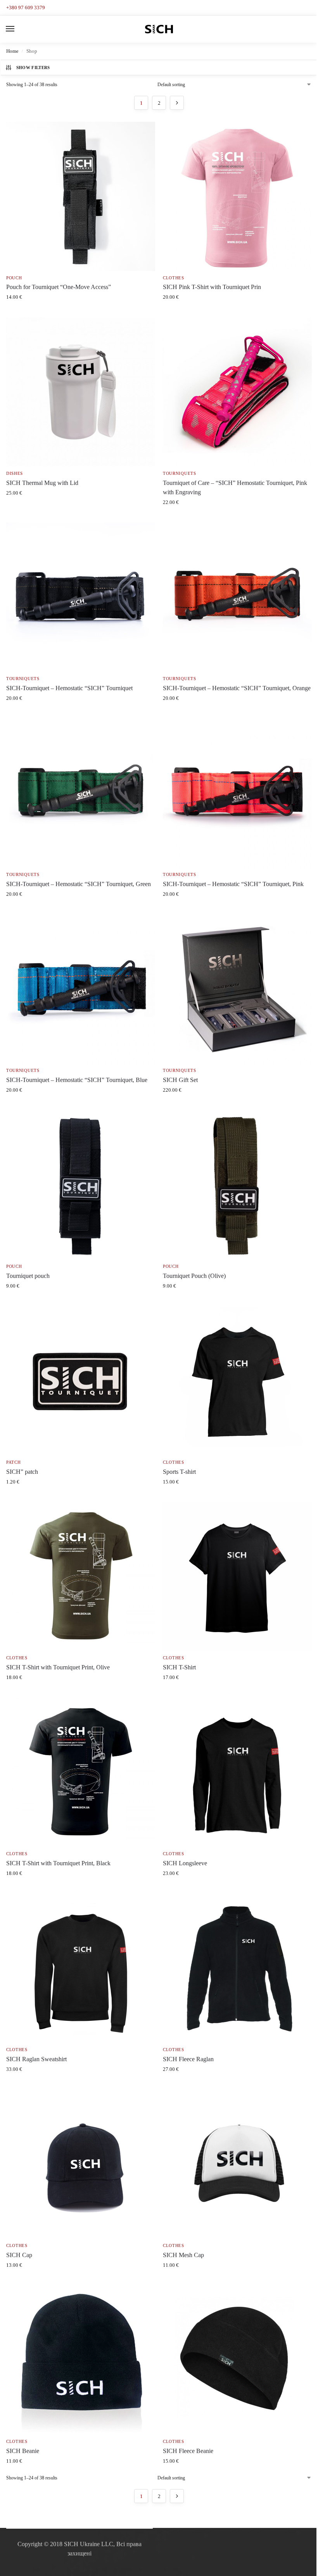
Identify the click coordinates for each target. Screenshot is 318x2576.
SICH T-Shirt (179, 1667)
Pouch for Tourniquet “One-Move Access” (59, 287)
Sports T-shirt (179, 1472)
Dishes (15, 473)
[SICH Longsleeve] (237, 1772)
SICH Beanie (23, 2451)
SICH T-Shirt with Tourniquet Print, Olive (58, 1667)
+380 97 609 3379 (26, 8)
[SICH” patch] (81, 1381)
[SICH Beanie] (81, 2360)
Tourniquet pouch (28, 1276)
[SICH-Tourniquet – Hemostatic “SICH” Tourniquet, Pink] (237, 793)
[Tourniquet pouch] (81, 1185)
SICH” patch (22, 1472)
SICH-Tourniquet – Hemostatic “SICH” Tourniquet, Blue (77, 1080)
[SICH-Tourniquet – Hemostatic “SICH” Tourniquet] (81, 597)
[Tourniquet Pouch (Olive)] (237, 1185)
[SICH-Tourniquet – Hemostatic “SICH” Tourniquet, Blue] (81, 989)
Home (12, 51)
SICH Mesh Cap (183, 2255)
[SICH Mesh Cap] (237, 2164)
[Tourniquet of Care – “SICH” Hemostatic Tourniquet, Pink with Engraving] (237, 392)
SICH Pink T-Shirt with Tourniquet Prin (212, 287)
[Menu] (17, 29)
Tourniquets (180, 473)
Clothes (174, 278)
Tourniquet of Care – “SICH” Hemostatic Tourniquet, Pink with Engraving (235, 487)
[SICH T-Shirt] (237, 1576)
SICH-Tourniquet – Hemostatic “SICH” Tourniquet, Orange (237, 688)
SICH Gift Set (180, 1080)
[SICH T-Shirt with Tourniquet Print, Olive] (81, 1576)
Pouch (14, 278)
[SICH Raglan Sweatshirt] (81, 1968)
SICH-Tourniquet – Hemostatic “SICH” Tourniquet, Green (79, 884)
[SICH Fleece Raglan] (237, 1968)
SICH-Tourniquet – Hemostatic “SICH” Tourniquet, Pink (233, 884)
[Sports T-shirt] (237, 1381)
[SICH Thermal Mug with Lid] (81, 392)
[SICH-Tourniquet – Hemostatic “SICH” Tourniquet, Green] (81, 793)
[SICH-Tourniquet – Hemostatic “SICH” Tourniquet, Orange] (237, 597)
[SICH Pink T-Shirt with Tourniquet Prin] (237, 196)
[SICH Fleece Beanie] (237, 2360)
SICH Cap (19, 2255)
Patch (14, 1462)
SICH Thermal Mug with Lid (42, 483)
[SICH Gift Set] (237, 989)
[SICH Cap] (81, 2164)
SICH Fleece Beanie (188, 2451)
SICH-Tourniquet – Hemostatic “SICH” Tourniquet (69, 688)
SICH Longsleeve (185, 1863)
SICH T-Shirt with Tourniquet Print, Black (58, 1863)
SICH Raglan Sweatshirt (36, 2059)
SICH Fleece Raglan (188, 2059)
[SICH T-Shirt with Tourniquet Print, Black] (81, 1772)
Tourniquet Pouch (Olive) (194, 1276)
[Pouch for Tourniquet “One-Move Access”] (81, 196)
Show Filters (33, 68)
